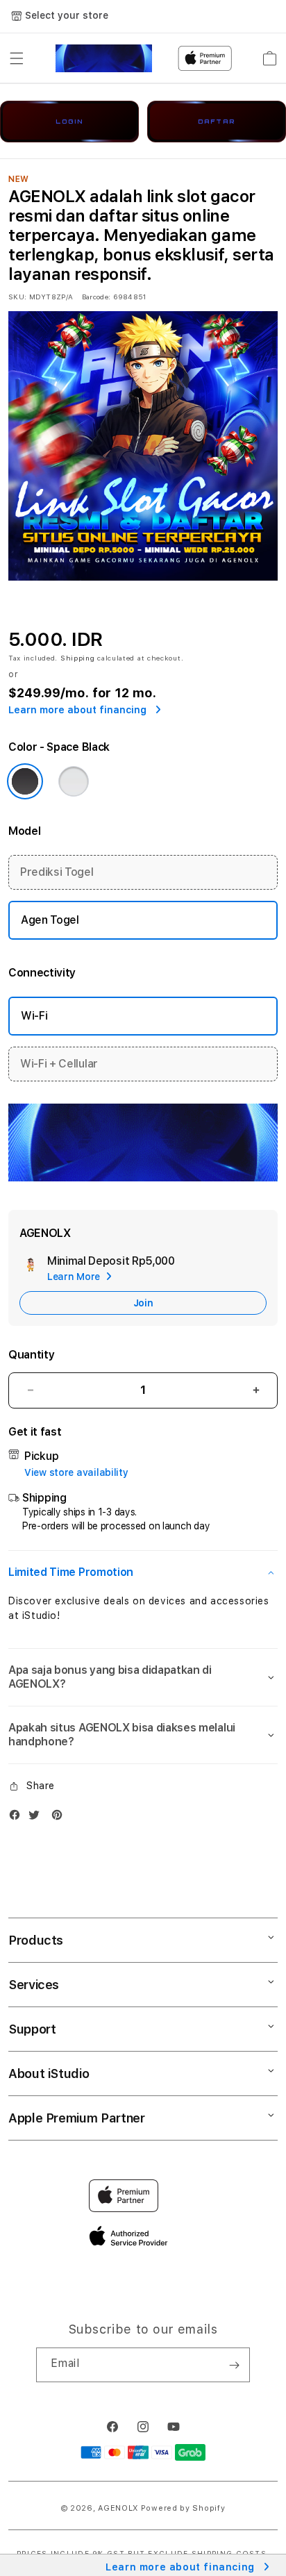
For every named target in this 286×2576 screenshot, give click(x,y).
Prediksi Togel (57, 872)
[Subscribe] (234, 2365)
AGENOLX (118, 2508)
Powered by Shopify (183, 2508)
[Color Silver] (74, 781)
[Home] (104, 58)
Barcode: (96, 297)
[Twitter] (37, 1818)
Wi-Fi (34, 1016)
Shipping (78, 658)
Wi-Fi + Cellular (59, 1064)
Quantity (31, 1355)
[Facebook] (18, 1818)
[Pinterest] (60, 1818)
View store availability (76, 1472)
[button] (17, 58)
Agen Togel (50, 920)
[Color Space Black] (25, 781)
